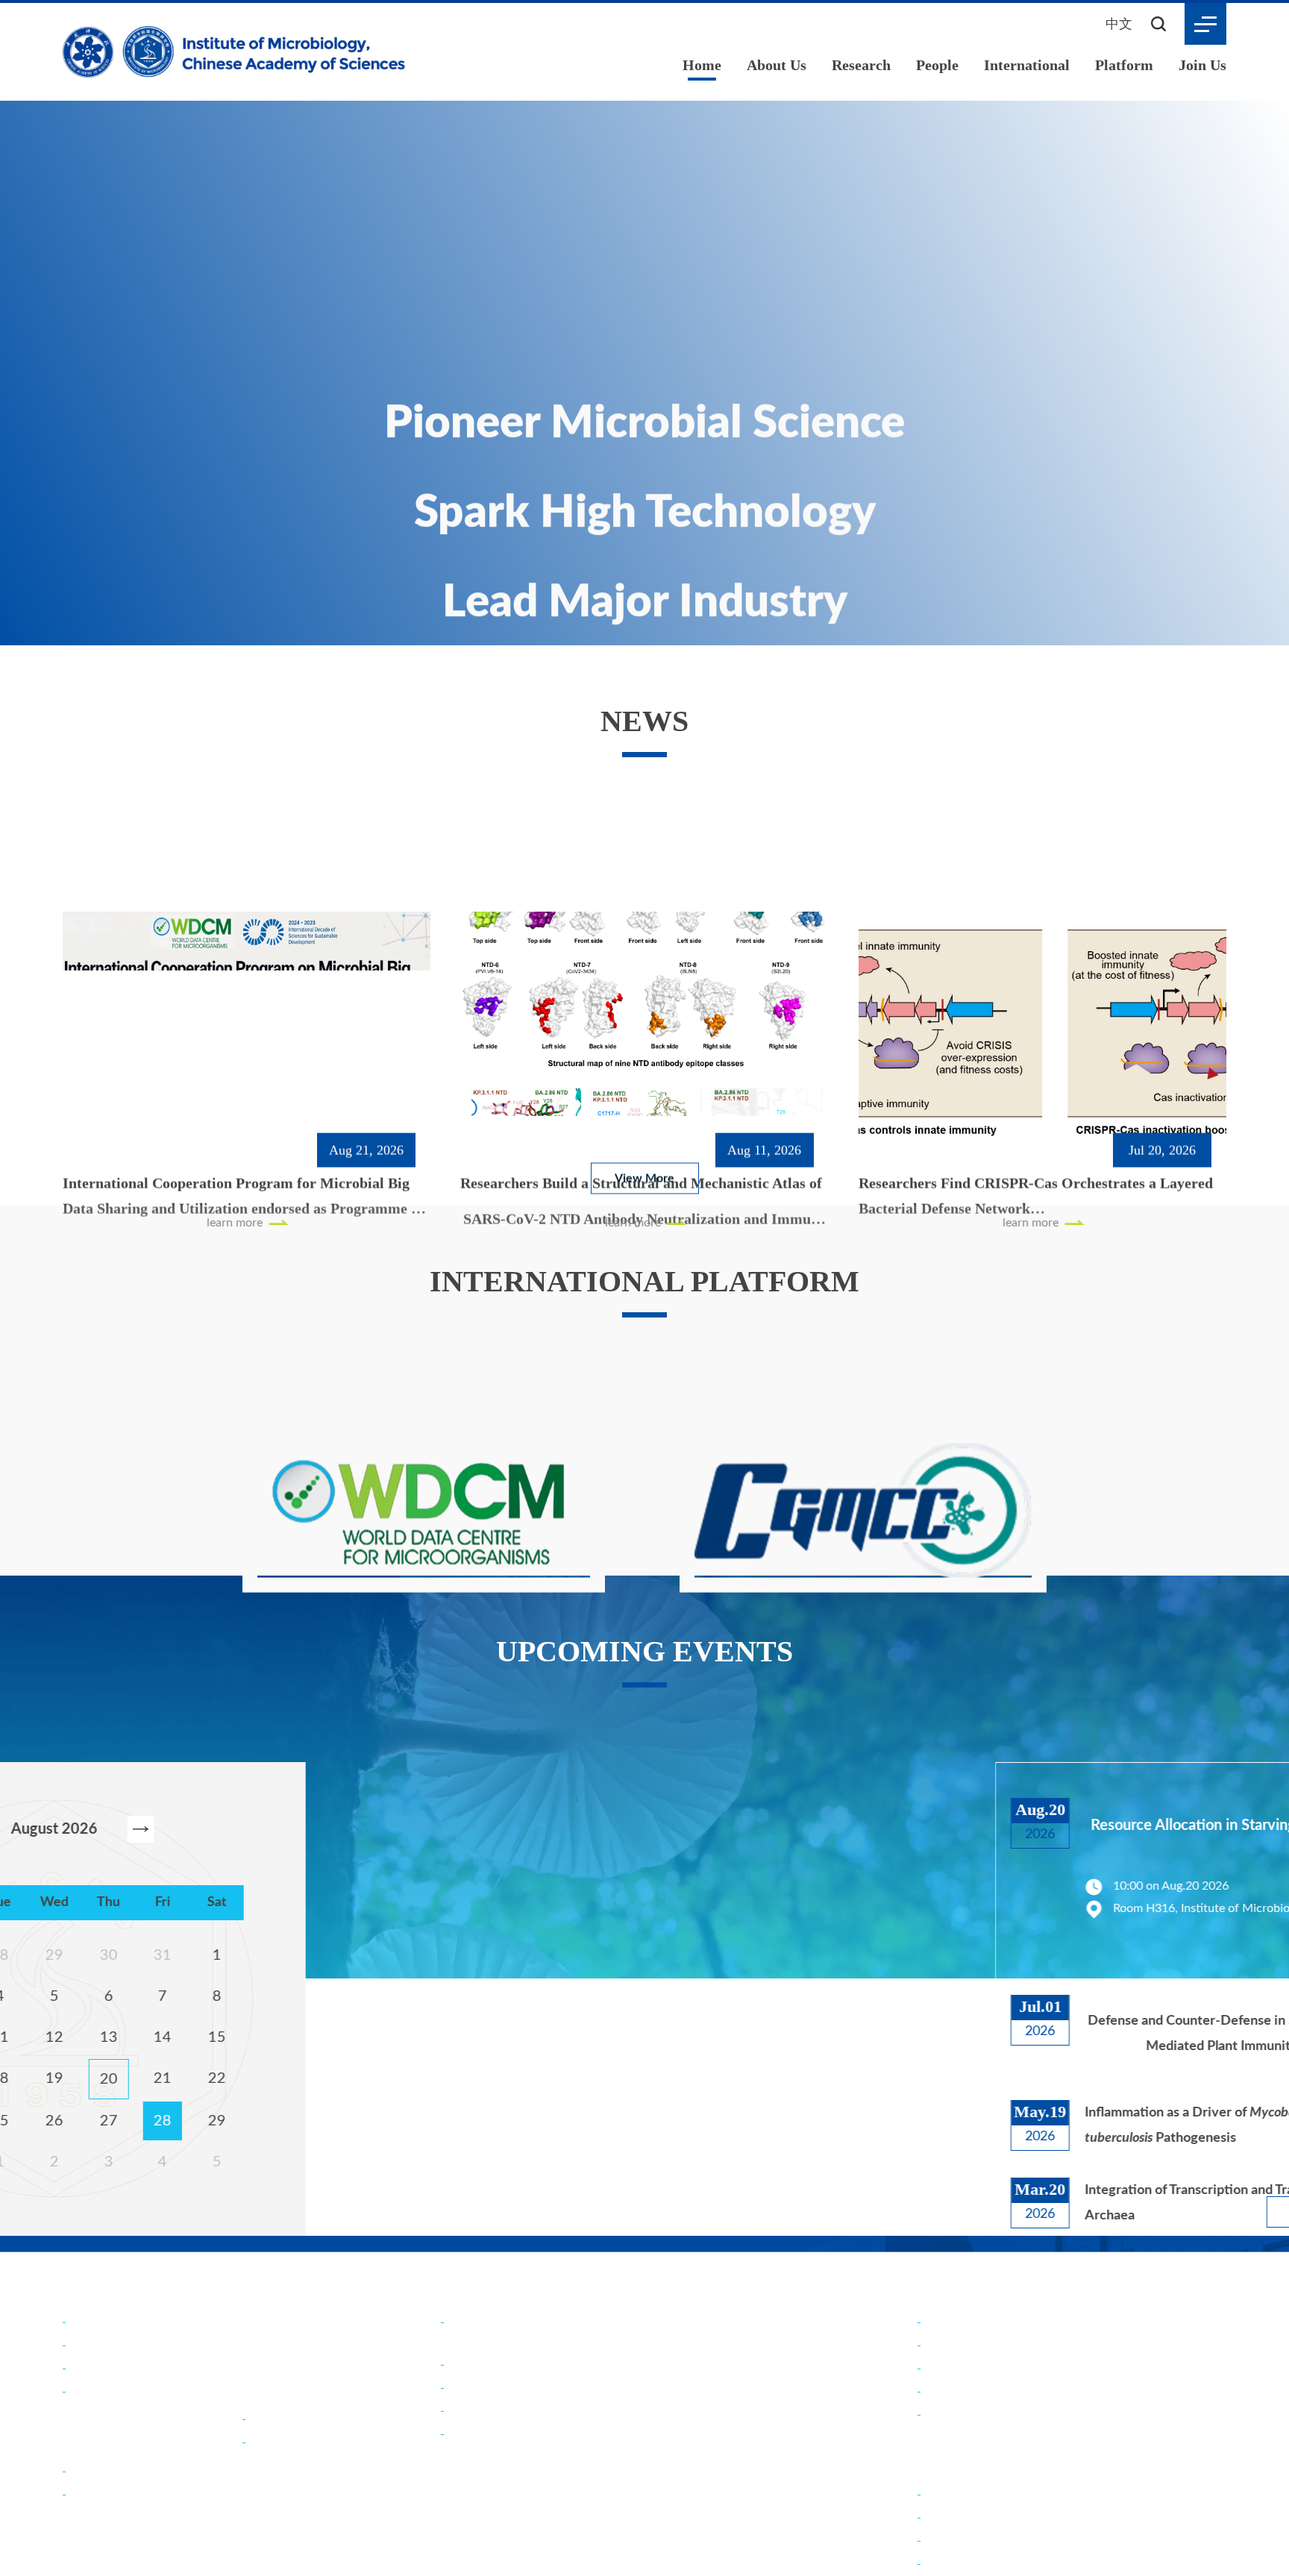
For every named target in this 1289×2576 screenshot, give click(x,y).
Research (860, 65)
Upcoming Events (307, 2376)
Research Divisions (119, 2508)
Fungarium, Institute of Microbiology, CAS (1035, 2406)
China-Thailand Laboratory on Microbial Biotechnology (597, 2402)
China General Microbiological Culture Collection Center (1073, 2359)
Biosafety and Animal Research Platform (1029, 2429)
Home (697, 65)
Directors (95, 2406)
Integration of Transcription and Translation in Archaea (1070, 2201)
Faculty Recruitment (977, 2532)
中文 (1119, 23)
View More (644, 1166)
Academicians (286, 2456)
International (1028, 65)
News (264, 2328)
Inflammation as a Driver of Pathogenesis (1066, 2124)
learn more (92, 1095)
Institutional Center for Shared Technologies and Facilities (1075, 2452)
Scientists (275, 2479)
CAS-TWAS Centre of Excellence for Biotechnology (588, 2467)
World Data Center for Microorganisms (1027, 2382)
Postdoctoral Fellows (979, 2555)
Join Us (1202, 65)
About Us (773, 65)
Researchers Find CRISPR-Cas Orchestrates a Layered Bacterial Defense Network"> (1039, 1050)
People (938, 65)
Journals (92, 2532)
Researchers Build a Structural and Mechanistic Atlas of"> (643, 1054)
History (90, 2382)
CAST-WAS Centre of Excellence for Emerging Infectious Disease (624, 2491)
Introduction (103, 2359)
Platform (1124, 65)
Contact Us (100, 2429)
